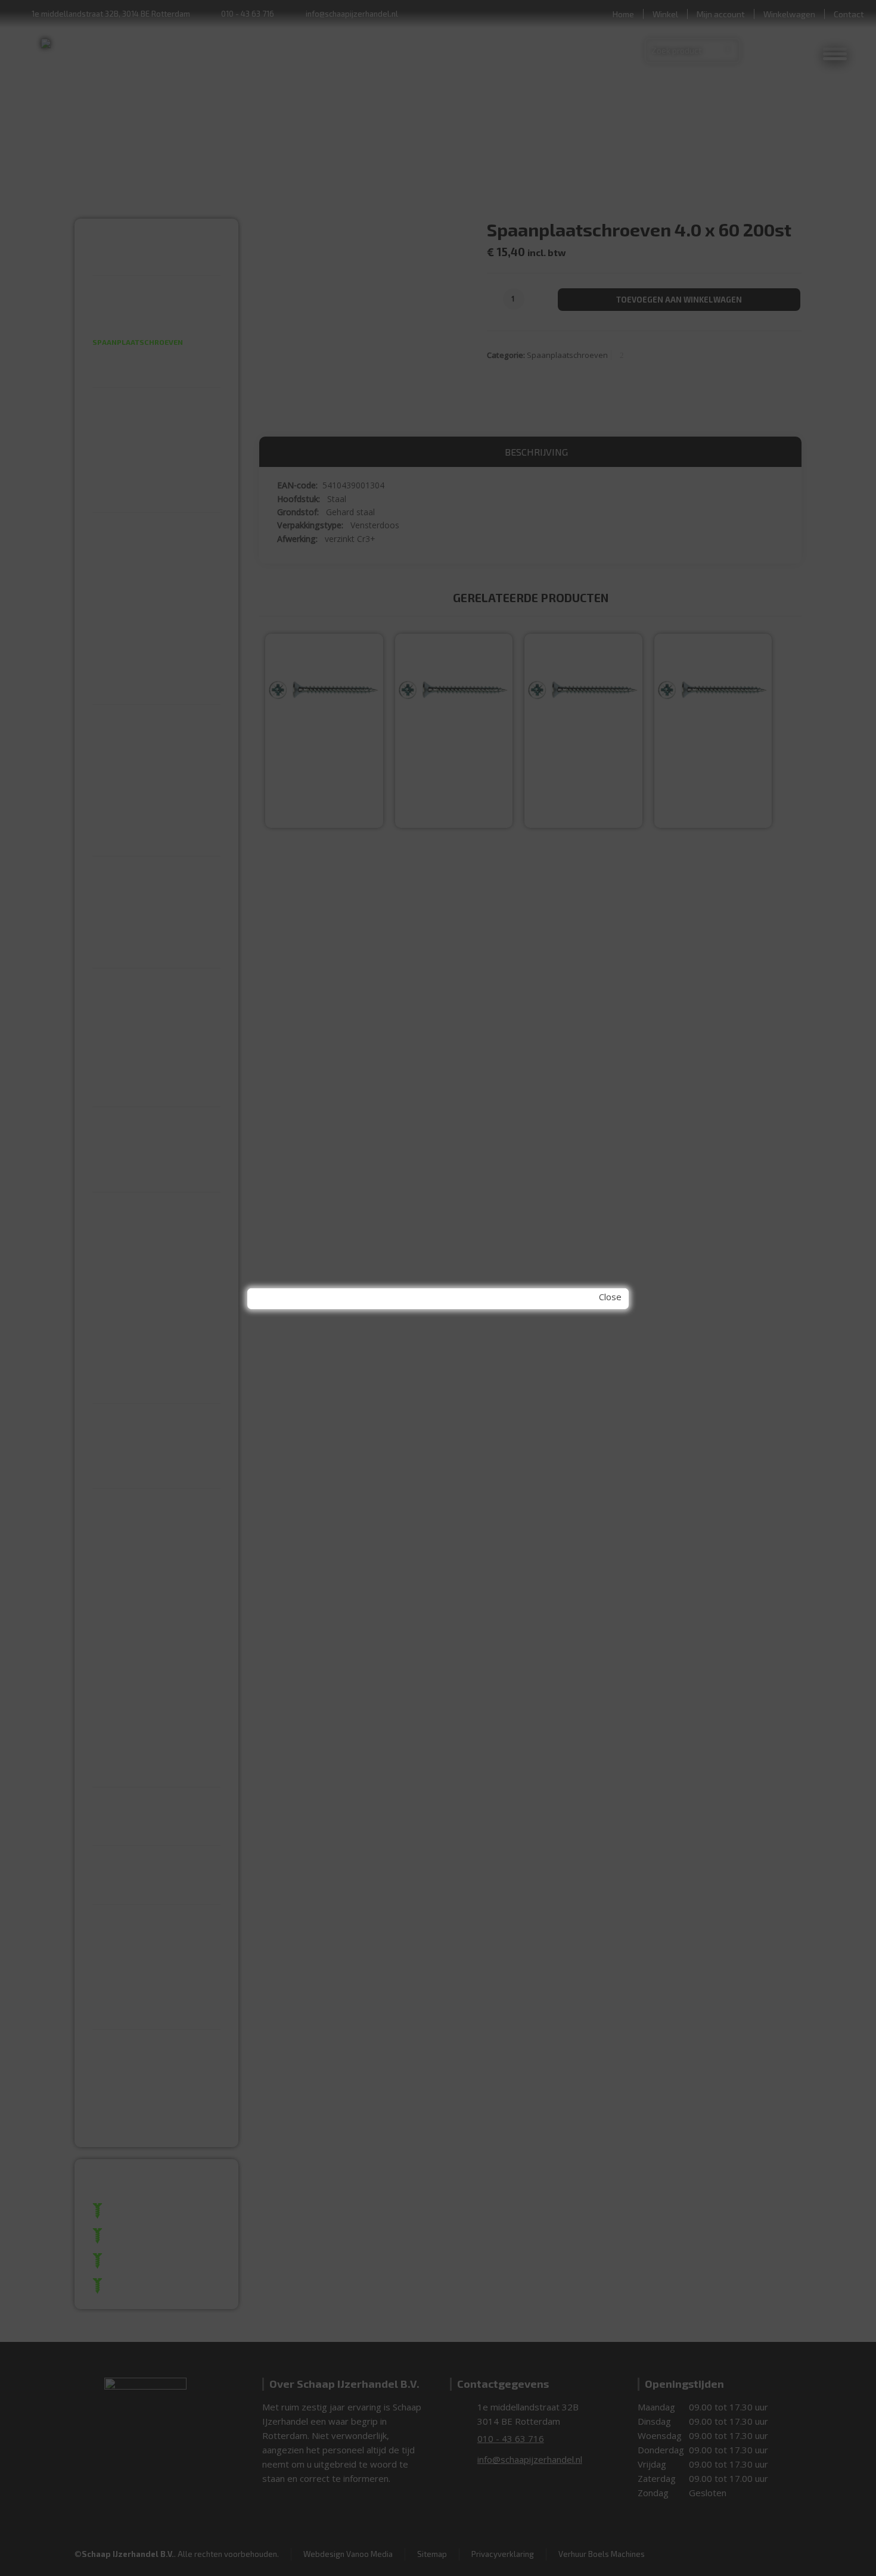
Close (610, 1297)
